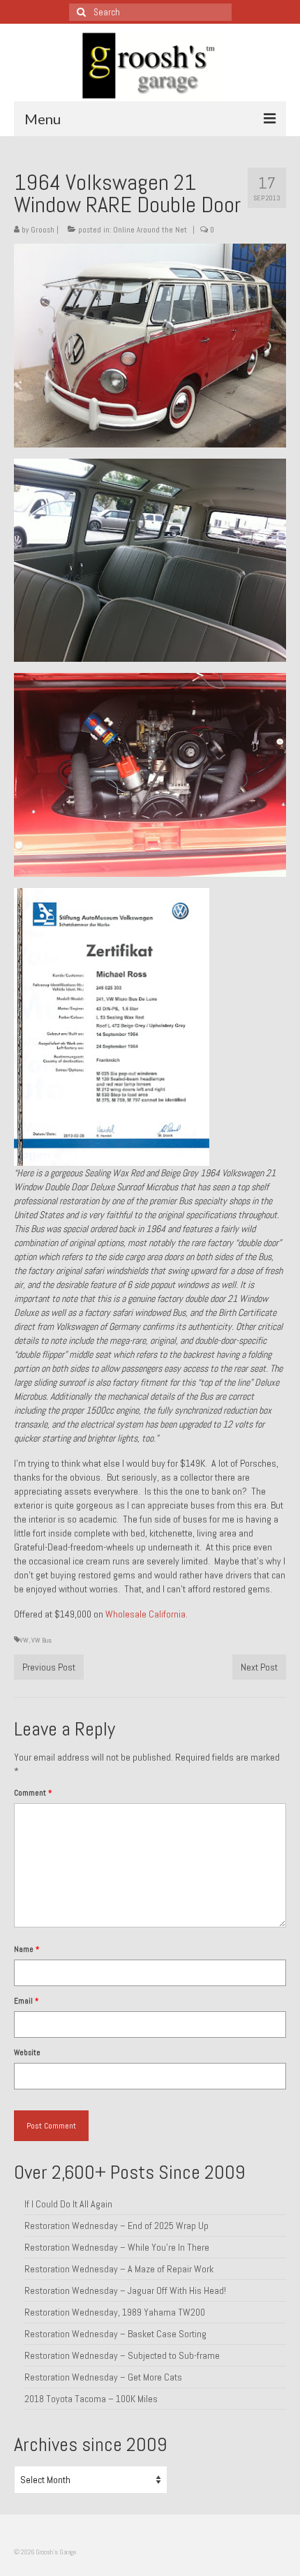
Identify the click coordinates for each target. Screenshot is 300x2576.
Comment (33, 1793)
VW (24, 1640)
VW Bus (42, 1640)
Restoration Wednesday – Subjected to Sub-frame (122, 2355)
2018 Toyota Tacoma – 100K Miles (91, 2399)
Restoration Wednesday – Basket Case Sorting (115, 2334)
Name (27, 1949)
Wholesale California (145, 1614)
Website (27, 2052)
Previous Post (49, 1667)
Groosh (43, 230)
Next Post (259, 1667)
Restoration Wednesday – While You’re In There (117, 2247)
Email (26, 2001)
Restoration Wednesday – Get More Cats (103, 2377)
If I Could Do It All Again (68, 2204)
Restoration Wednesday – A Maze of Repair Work (119, 2269)
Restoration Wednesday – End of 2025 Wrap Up (117, 2226)
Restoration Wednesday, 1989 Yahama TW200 (115, 2312)
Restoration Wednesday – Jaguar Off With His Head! (125, 2290)
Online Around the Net (150, 230)
